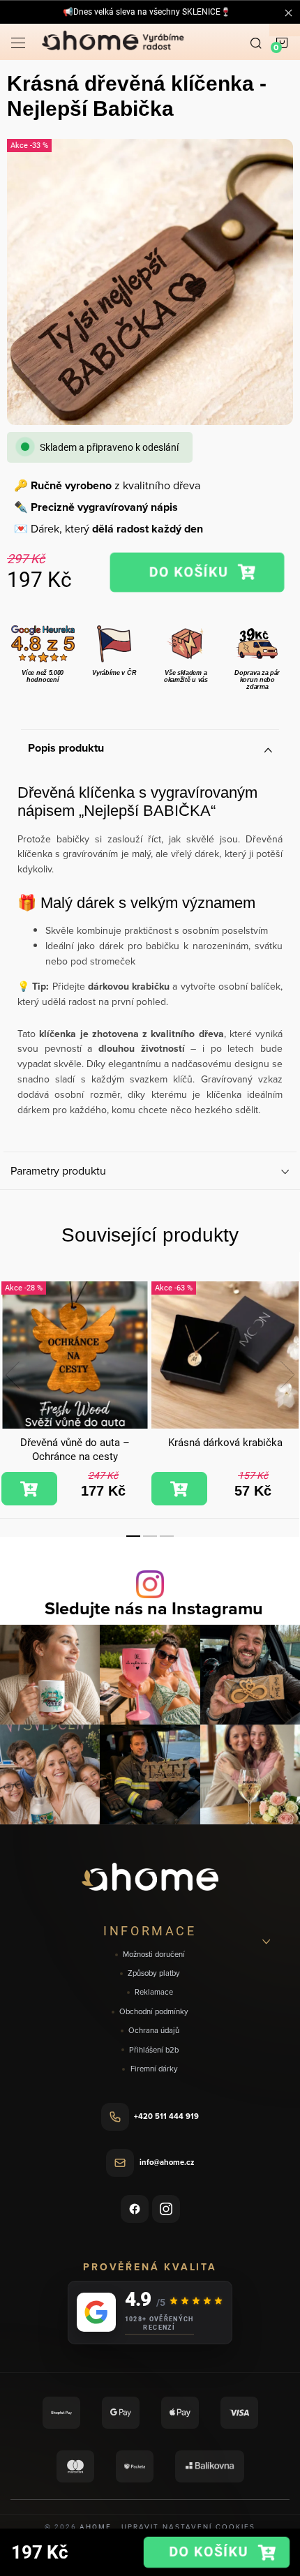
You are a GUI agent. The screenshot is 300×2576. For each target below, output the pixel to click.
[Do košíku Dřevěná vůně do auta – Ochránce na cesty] (29, 1489)
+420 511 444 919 (166, 2116)
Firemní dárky (154, 2069)
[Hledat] (256, 42)
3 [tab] (167, 1536)
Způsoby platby (154, 1973)
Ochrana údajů (154, 2031)
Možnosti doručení (154, 1955)
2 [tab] (150, 1536)
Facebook (135, 2209)
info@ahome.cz (167, 2162)
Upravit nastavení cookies (188, 2526)
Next (287, 1375)
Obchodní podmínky (154, 2012)
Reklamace (154, 1992)
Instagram (166, 2209)
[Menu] (18, 42)
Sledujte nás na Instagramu (154, 1608)
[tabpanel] (75, 1394)
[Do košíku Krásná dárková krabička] (179, 1489)
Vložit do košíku (197, 572)
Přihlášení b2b (154, 2050)
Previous (13, 1375)
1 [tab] (133, 1536)
